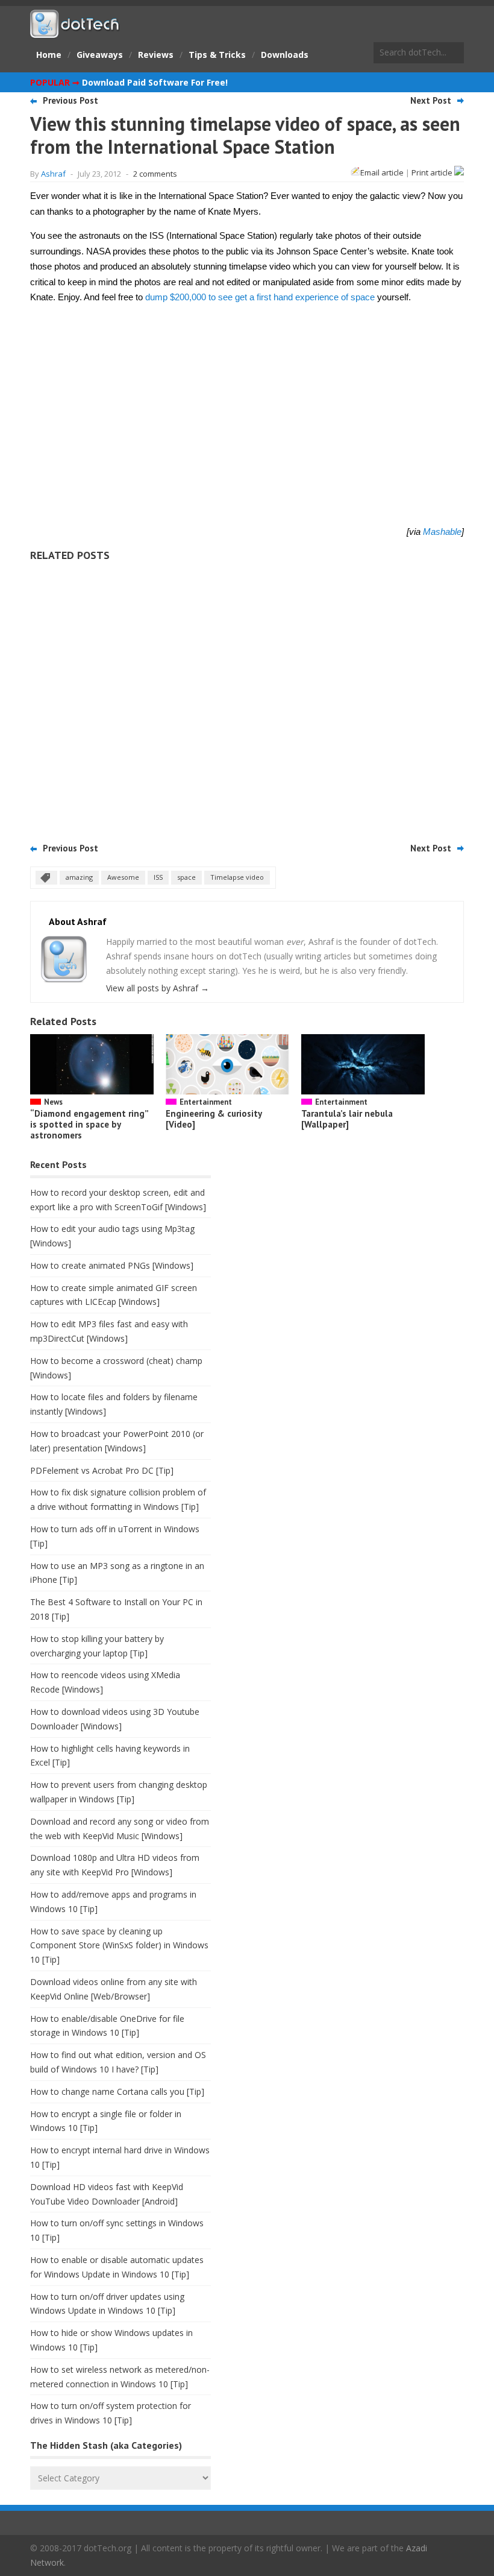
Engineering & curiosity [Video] (214, 1119)
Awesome (123, 877)
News (53, 1102)
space (186, 877)
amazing (79, 877)
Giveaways (100, 55)
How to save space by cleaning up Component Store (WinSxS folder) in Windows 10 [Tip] (119, 1946)
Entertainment (206, 1102)
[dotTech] (75, 32)
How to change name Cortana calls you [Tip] (117, 2091)
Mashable (442, 532)
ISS (158, 877)
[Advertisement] (247, 698)
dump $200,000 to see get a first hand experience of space (260, 297)
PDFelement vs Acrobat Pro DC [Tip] (102, 1470)
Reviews (156, 55)
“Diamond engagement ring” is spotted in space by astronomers (89, 1124)
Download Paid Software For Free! (155, 82)
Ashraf (53, 174)
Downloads (285, 55)
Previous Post (70, 100)
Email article (382, 172)
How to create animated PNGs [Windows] (112, 1265)
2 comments (155, 174)
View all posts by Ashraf (158, 988)
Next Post (431, 100)
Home (49, 55)
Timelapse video (237, 877)
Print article (433, 172)
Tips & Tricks (217, 55)
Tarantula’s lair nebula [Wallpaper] (347, 1119)
